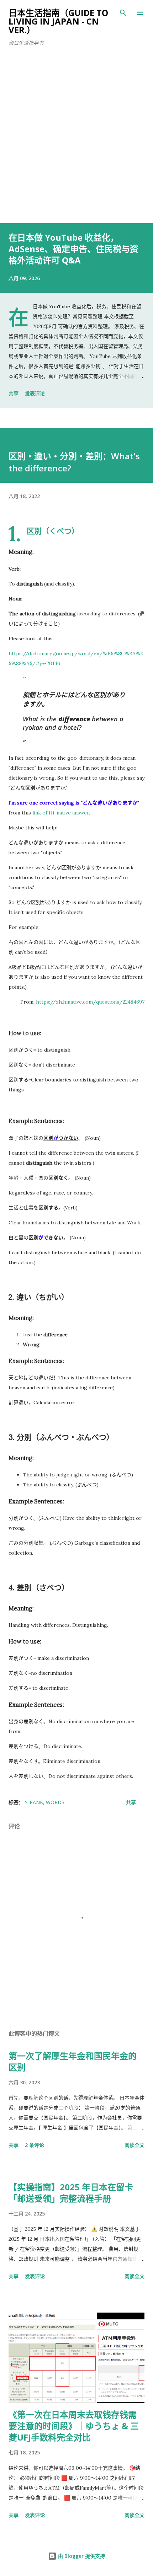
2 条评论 (35, 2145)
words (55, 1802)
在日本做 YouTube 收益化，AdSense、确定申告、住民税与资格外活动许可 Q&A (73, 249)
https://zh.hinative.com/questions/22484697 (90, 1002)
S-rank (34, 1802)
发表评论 (35, 393)
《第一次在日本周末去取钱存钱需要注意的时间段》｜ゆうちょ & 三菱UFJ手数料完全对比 (74, 2426)
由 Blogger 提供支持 (81, 2556)
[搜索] (123, 13)
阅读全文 (134, 2145)
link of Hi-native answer (61, 813)
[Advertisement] (76, 143)
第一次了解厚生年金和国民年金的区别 (73, 2061)
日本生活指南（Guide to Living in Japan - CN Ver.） (58, 21)
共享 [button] (14, 393)
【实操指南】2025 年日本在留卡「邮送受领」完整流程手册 (71, 2193)
